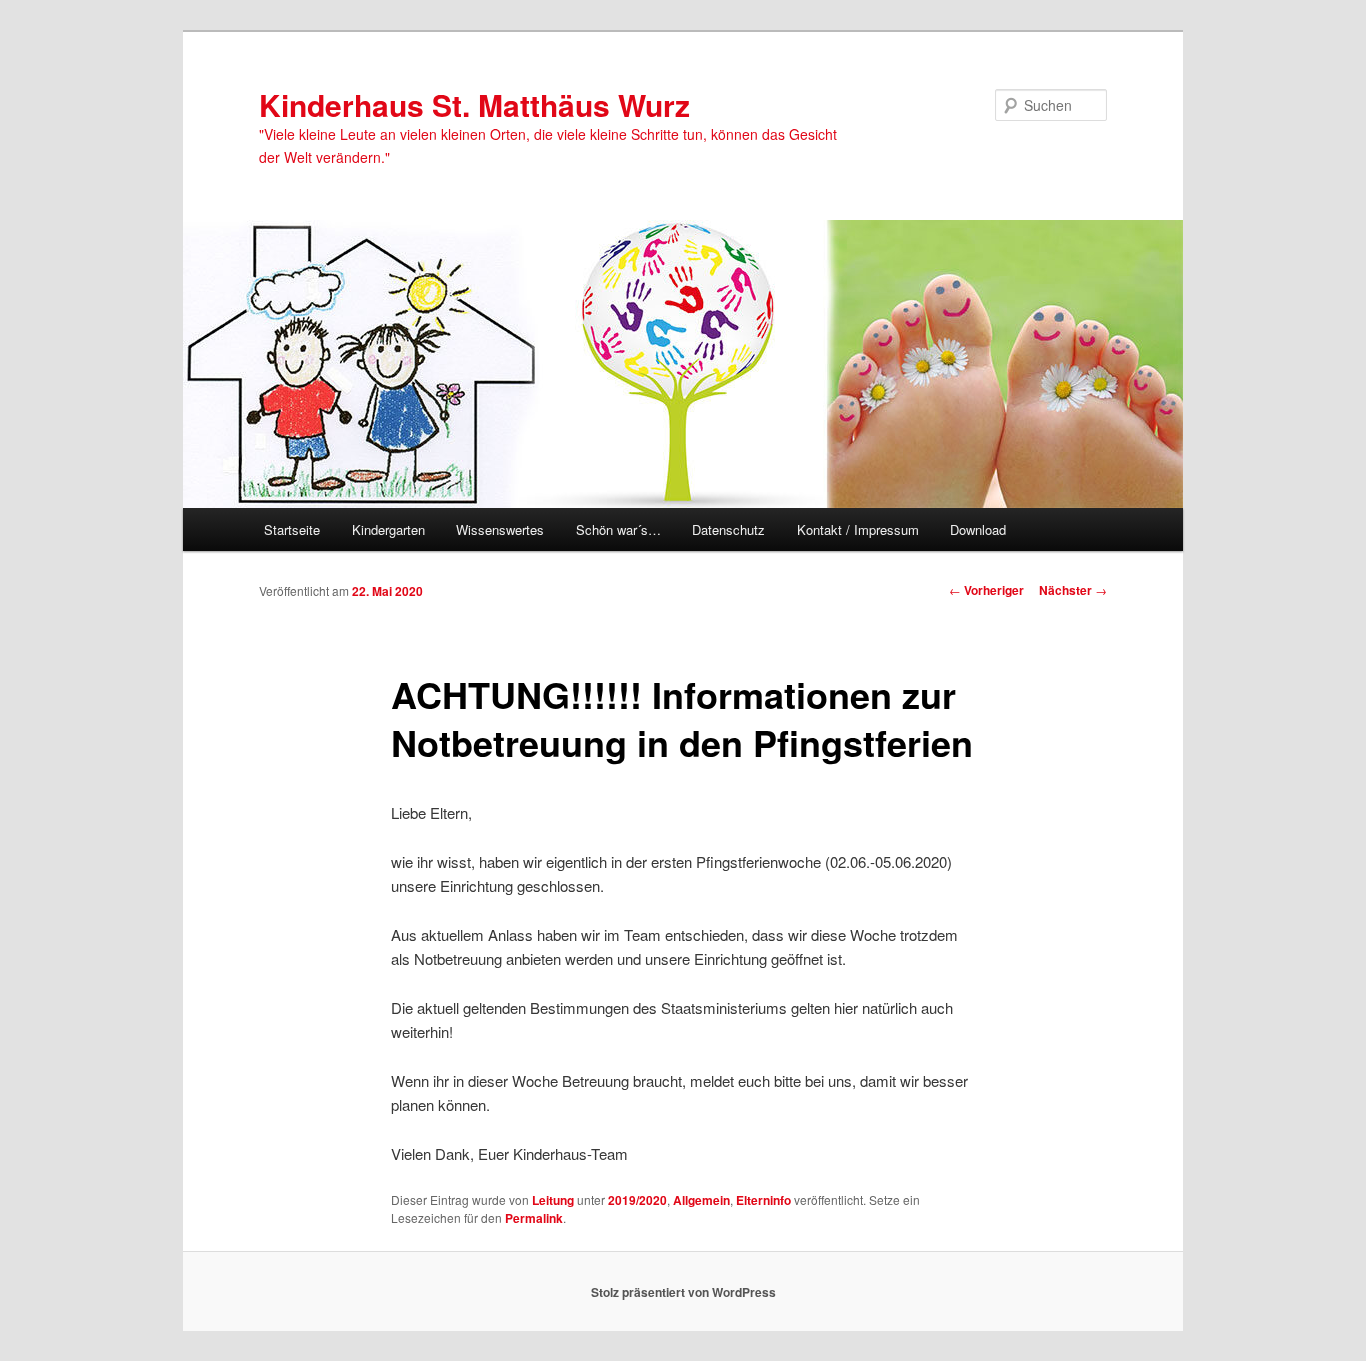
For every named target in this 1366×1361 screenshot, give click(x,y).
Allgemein (701, 1200)
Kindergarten (388, 529)
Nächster (1073, 590)
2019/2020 (637, 1200)
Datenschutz (728, 529)
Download (978, 529)
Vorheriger (986, 590)
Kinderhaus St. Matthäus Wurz (474, 104)
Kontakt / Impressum (858, 529)
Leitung (553, 1200)
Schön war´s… (618, 529)
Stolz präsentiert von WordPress (683, 1292)
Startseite (292, 529)
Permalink (534, 1218)
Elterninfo (763, 1200)
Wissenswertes (500, 529)
